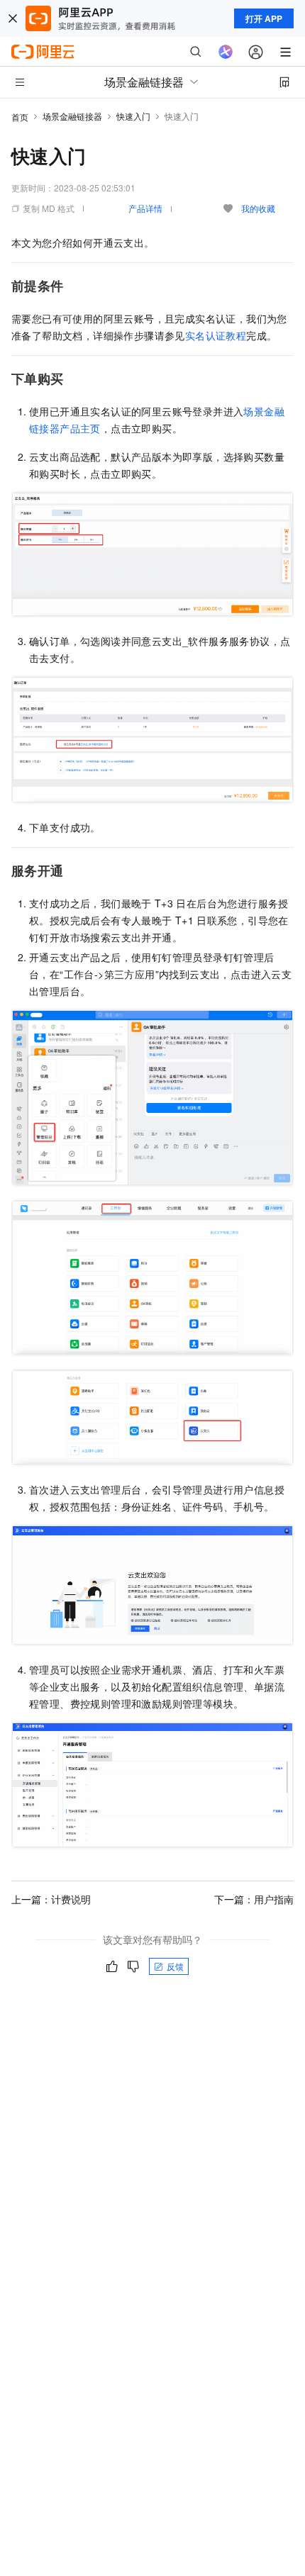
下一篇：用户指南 (254, 1899)
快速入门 (133, 116)
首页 (20, 117)
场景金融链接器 (72, 116)
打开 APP (264, 18)
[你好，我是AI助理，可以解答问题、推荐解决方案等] (226, 52)
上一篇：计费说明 (51, 1899)
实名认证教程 (216, 335)
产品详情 (145, 208)
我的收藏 (258, 208)
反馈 (175, 1966)
